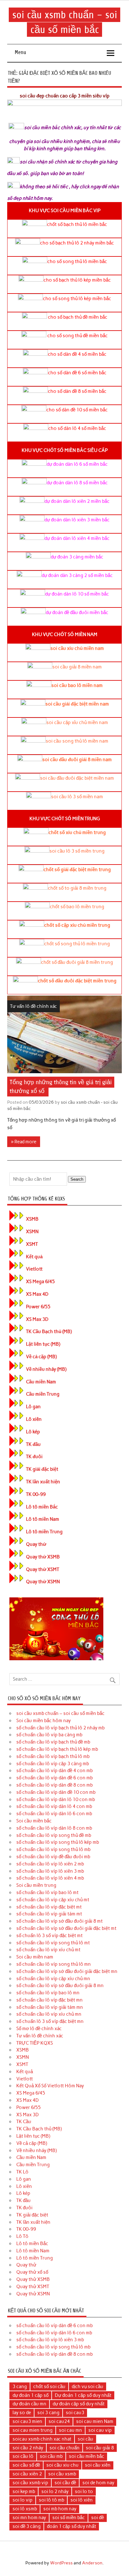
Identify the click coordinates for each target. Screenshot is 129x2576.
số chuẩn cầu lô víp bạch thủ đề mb (53, 1742)
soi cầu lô (23, 2456)
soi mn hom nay (29, 2518)
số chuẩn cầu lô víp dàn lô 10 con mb (56, 1799)
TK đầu (33, 1444)
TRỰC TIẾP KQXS (35, 2043)
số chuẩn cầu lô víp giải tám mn (50, 2007)
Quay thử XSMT (43, 1569)
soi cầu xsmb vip (30, 2483)
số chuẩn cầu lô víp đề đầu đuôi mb (53, 1857)
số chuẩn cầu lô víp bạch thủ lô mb (53, 1756)
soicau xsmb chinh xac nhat (42, 2439)
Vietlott (34, 1269)
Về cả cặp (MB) (41, 1357)
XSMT (32, 1244)
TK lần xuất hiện (43, 1482)
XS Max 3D (37, 1319)
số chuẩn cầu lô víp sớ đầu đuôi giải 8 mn (60, 1986)
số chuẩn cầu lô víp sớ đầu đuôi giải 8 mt (59, 1921)
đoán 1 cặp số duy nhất (72, 2526)
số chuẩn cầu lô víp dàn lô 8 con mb (54, 1828)
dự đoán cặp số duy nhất (79, 2404)
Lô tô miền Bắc (42, 1507)
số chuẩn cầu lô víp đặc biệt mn (49, 2000)
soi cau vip (100, 2430)
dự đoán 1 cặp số (31, 2395)
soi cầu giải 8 (100, 2448)
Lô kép (33, 1432)
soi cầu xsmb (62, 2474)
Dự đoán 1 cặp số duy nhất (83, 2395)
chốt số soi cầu (49, 2387)
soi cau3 (75, 2413)
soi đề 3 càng (27, 2526)
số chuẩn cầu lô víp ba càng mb (49, 1735)
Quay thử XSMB (43, 1557)
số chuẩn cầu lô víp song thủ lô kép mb (58, 1842)
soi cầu (85, 2439)
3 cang (20, 2387)
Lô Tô (22, 2236)
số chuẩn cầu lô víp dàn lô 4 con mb (54, 1806)
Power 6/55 (38, 1307)
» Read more (24, 1142)
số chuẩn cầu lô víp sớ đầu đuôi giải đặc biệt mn (67, 1971)
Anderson (92, 2563)
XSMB (32, 1219)
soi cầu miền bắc (87, 2456)
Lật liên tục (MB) (43, 1344)
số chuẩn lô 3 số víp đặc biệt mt (49, 1936)
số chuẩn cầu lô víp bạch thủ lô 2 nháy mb (60, 1728)
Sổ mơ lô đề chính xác (39, 2029)
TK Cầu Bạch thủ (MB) (49, 1332)
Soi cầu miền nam (35, 1957)
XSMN (32, 1232)
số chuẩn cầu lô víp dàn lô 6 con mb (54, 1814)
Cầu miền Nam (41, 1382)
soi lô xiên (82, 2500)
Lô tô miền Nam (43, 1519)
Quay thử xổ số (32, 2272)
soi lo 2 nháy (55, 2491)
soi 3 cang (48, 2413)
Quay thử (36, 1544)
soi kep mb (24, 2491)
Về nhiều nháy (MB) (46, 1369)
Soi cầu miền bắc (34, 1821)
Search (77, 1179)
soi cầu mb (51, 2456)
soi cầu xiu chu (62, 2465)
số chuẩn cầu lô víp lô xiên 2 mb (50, 1864)
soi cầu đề (65, 2483)
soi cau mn (70, 2430)
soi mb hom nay (60, 2509)
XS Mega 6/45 (40, 1282)
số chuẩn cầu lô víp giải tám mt (49, 1914)
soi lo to (84, 2491)
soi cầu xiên (98, 2465)
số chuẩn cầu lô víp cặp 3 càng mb (53, 1764)
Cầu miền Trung (43, 1394)
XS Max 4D (37, 1294)
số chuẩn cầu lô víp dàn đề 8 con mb (54, 1785)
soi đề (98, 2518)
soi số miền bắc (69, 2518)
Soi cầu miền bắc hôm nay (44, 1721)
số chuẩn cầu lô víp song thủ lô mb (53, 1849)
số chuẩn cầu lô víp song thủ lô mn (54, 1964)
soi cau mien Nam (95, 2421)
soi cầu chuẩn (64, 2448)
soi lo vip (23, 2500)
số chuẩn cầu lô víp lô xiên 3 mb (50, 1871)
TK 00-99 (36, 1494)
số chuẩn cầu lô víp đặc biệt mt (49, 1907)
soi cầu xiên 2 (27, 2474)
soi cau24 (59, 2421)
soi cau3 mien (27, 2421)
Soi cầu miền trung (36, 1885)
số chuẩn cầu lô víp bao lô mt (47, 1892)
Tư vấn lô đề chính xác (34, 1006)
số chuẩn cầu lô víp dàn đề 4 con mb (54, 1771)
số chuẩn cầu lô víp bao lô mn (48, 1993)
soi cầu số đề (26, 2465)
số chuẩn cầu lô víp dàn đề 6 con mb (54, 1778)
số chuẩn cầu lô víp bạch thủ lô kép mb (57, 1749)
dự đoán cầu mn (29, 2404)
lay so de (22, 2413)
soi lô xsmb (25, 2509)
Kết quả (34, 1257)
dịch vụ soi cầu (88, 2387)
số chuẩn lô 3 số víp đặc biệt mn (50, 2021)
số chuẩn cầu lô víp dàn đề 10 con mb (56, 1792)
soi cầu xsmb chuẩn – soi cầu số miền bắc (60, 1713)
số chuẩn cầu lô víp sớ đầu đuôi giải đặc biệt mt (66, 1928)
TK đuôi (34, 1457)
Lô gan (33, 1407)
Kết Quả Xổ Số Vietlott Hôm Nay (50, 2086)
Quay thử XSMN (43, 1582)
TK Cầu (24, 2122)
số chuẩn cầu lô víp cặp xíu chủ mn (53, 1979)
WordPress (61, 2563)
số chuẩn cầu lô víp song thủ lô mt (53, 1943)
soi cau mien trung (33, 2430)
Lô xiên (34, 1419)
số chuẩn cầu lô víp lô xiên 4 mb (50, 1878)
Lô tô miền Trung (44, 1532)
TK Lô (22, 2172)
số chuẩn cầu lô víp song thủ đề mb (54, 1835)
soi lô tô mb (52, 2500)
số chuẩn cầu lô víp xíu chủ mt (48, 1950)
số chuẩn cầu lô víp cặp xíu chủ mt (53, 1900)
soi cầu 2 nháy (28, 2448)
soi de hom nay (98, 2483)
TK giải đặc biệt (42, 1469)
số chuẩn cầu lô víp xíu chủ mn (49, 2014)
